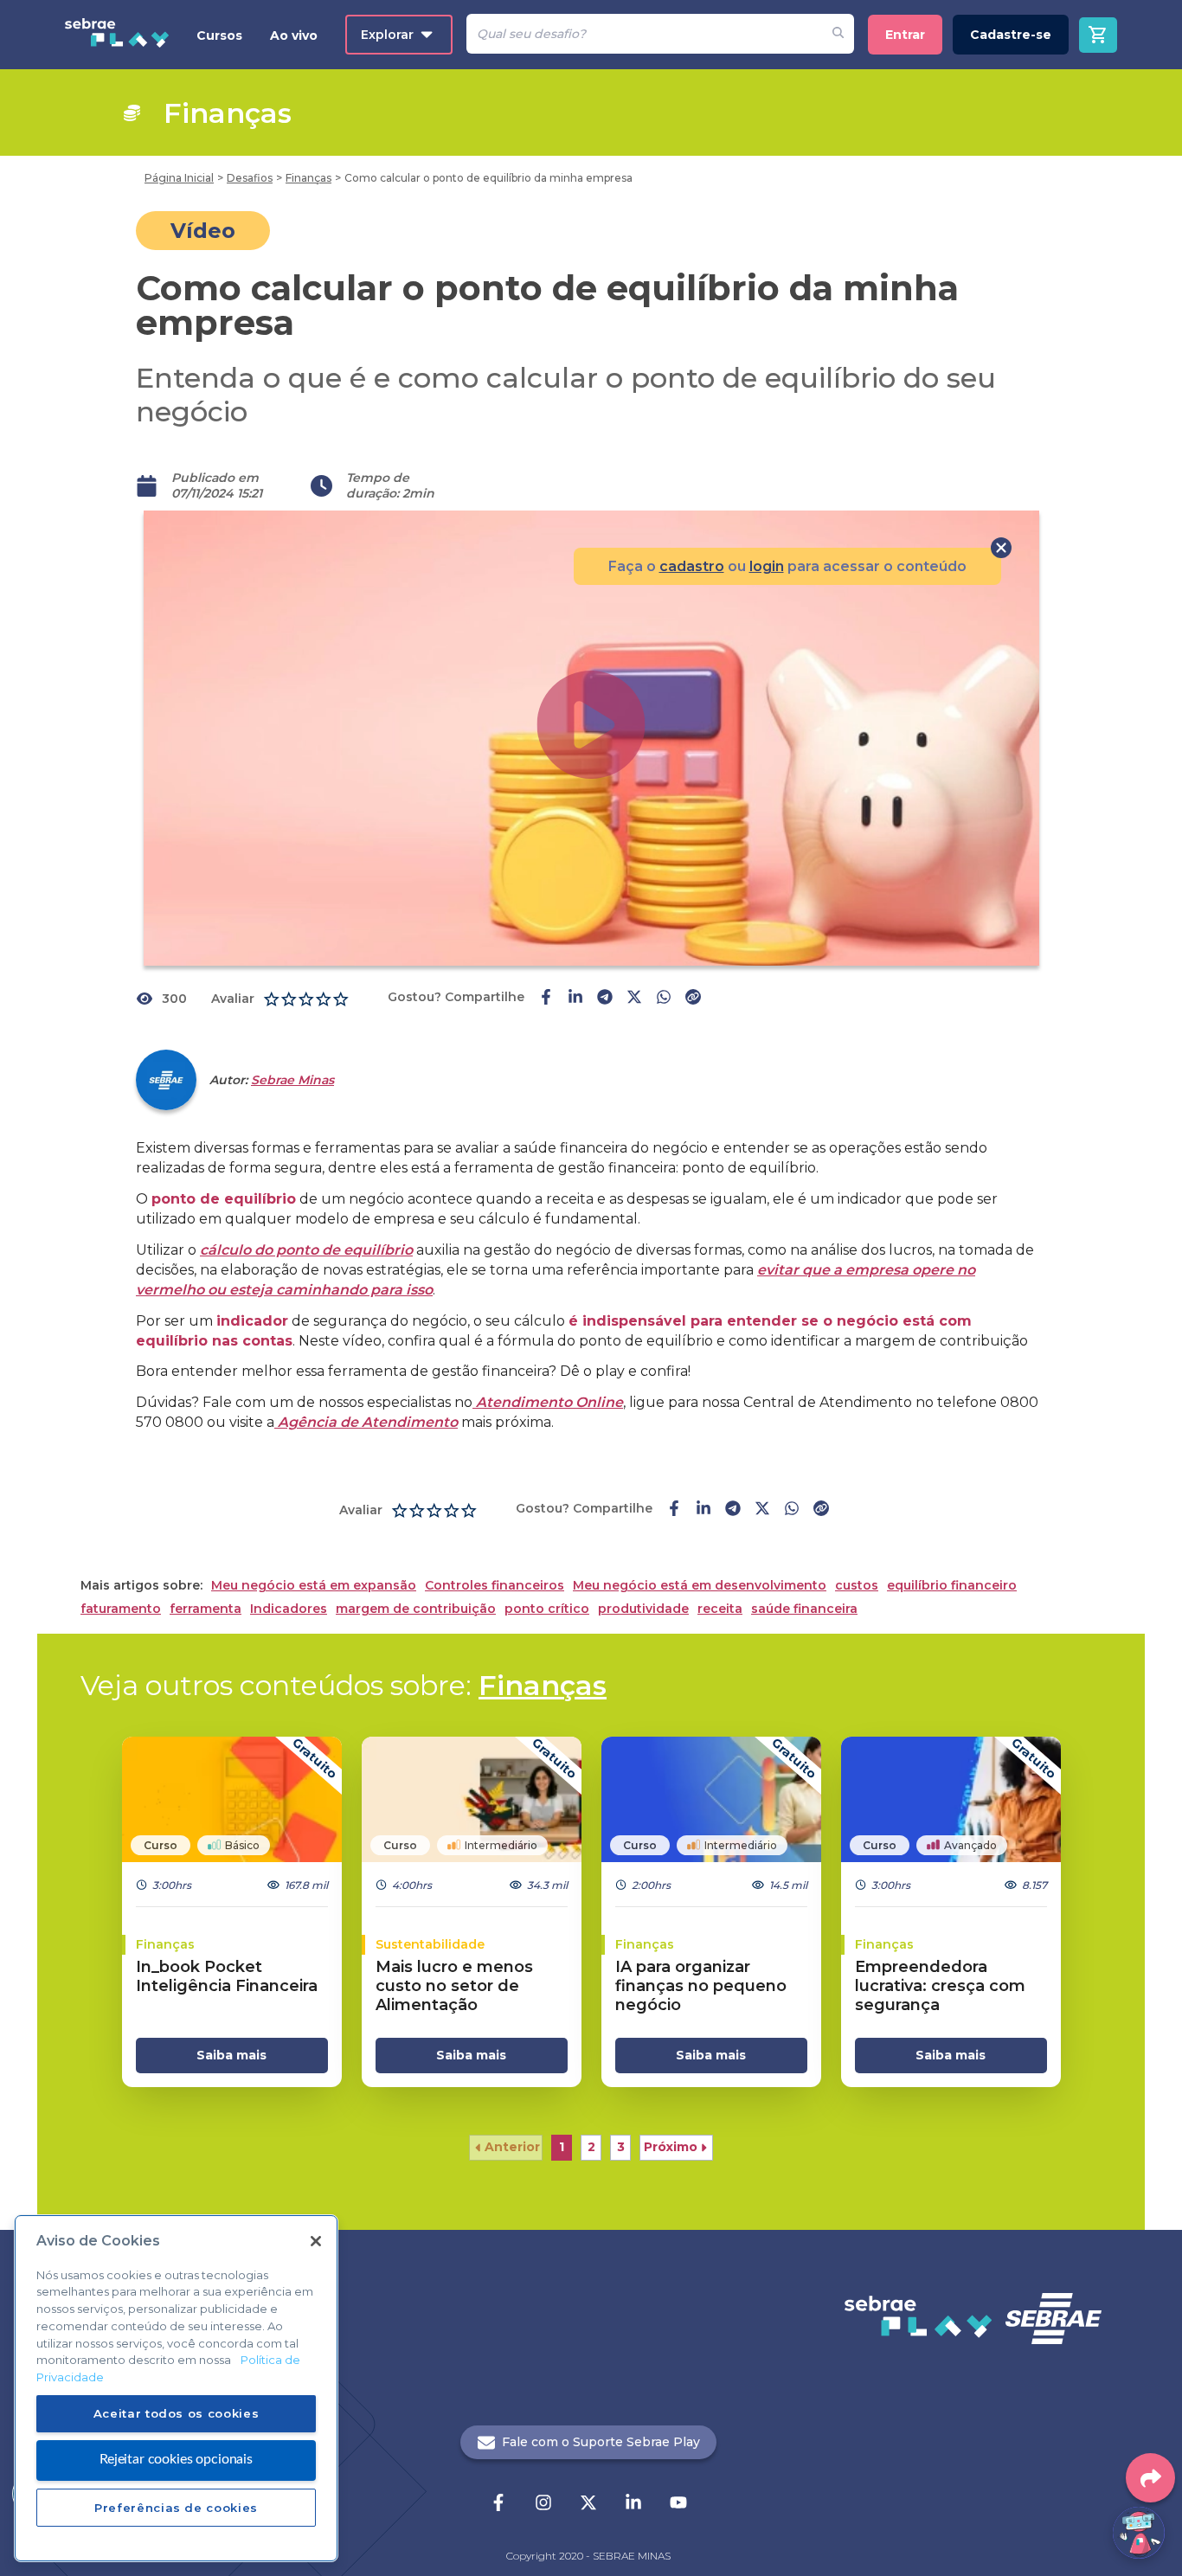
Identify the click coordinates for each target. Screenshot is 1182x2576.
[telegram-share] (605, 999)
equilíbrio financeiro (952, 1586)
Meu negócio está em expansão (314, 1586)
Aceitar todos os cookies (177, 2412)
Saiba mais (231, 2055)
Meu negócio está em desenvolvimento (700, 1586)
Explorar (387, 35)
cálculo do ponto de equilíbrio (306, 1250)
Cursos (219, 35)
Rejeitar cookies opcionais (176, 2459)
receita (720, 1609)
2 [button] (591, 2147)
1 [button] (562, 2147)
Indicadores (289, 1609)
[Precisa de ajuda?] (1139, 2533)
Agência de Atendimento (366, 1422)
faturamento (121, 1609)
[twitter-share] (634, 999)
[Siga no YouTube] (678, 2504)
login (767, 566)
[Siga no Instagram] (543, 2504)
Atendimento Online (548, 1402)
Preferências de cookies (176, 2508)
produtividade (643, 1609)
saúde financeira (804, 1609)
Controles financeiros (495, 1586)
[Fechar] (316, 2241)
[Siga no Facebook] (498, 2504)
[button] (506, 2148)
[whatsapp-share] (664, 999)
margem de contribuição (416, 1609)
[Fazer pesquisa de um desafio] (838, 34)
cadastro (692, 566)
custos (857, 1586)
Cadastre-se (1011, 35)
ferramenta (206, 1609)
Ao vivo (294, 35)
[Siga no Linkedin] (633, 2504)
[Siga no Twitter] (588, 2504)
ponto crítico (547, 1609)
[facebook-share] (546, 999)
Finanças (543, 1685)
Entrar (905, 35)
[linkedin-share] (575, 999)
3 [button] (621, 2147)
